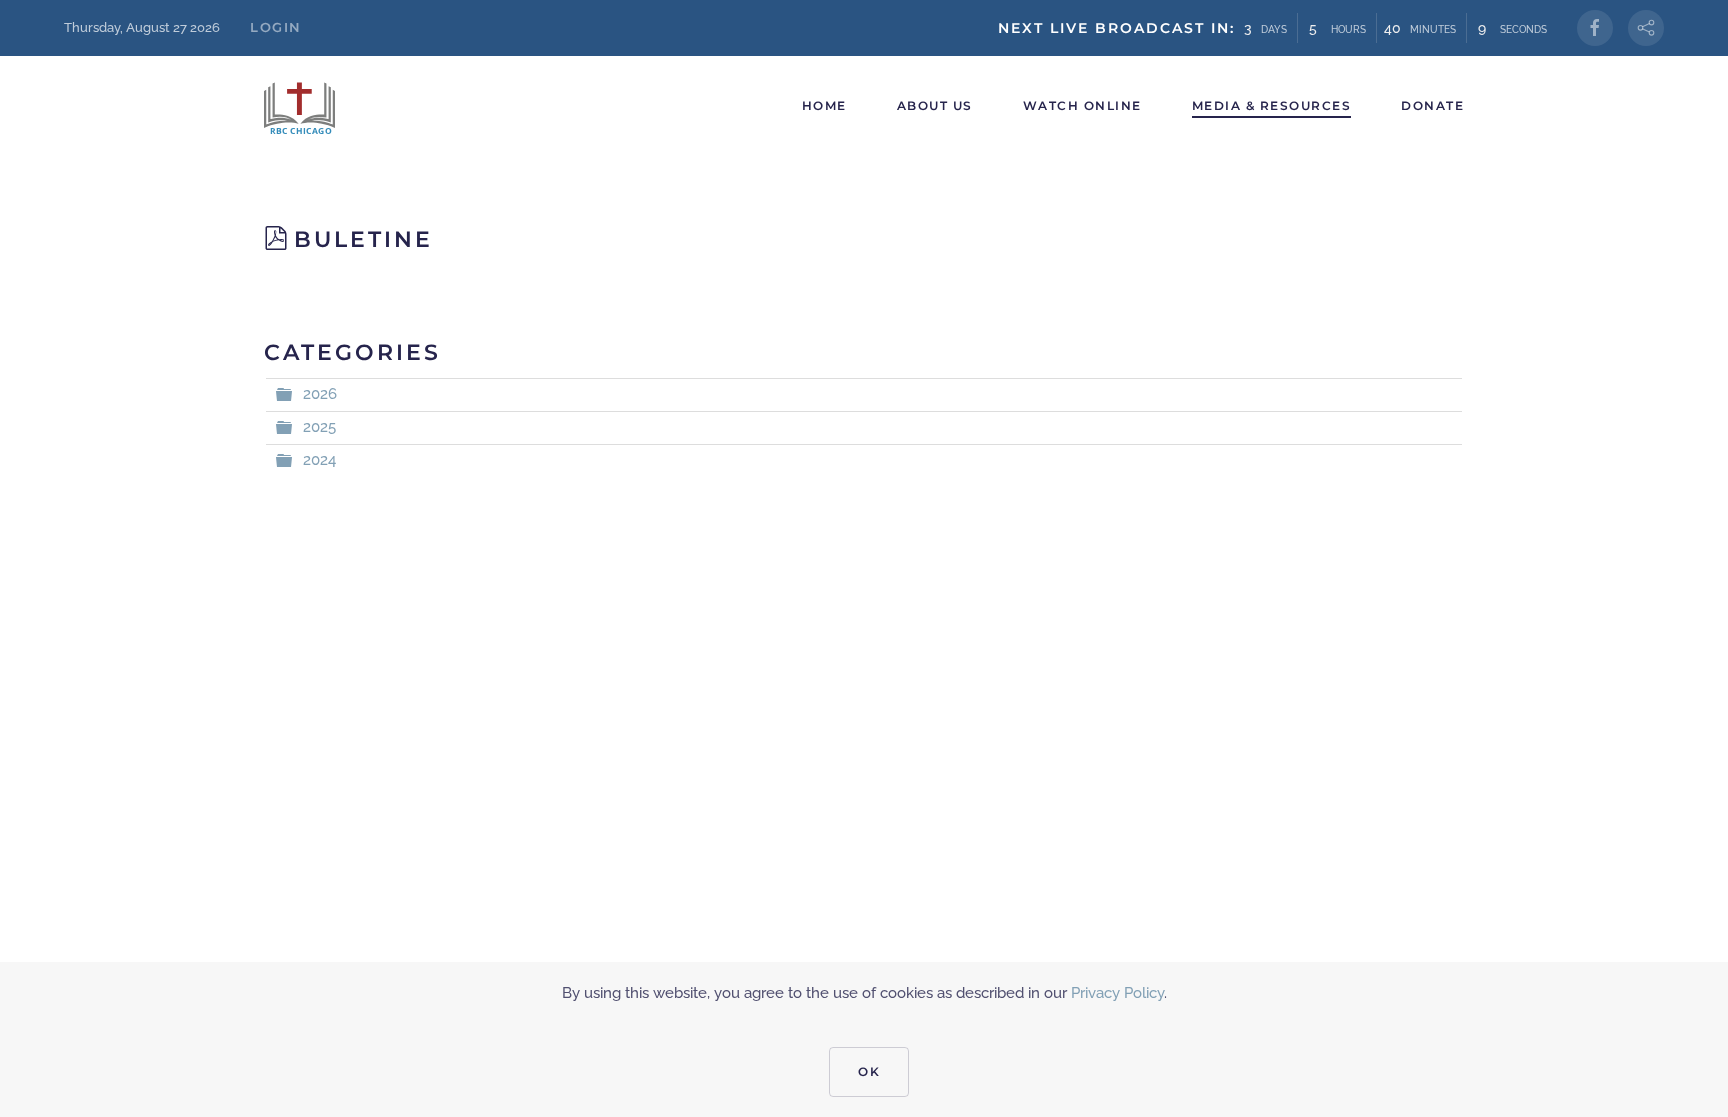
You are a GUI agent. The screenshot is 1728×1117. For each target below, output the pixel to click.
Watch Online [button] (1082, 105)
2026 (320, 394)
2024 (319, 460)
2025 (319, 427)
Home (824, 105)
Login (276, 27)
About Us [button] (935, 105)
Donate (1432, 105)
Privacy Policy (1117, 993)
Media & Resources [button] (1272, 105)
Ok (869, 1071)
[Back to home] (304, 106)
